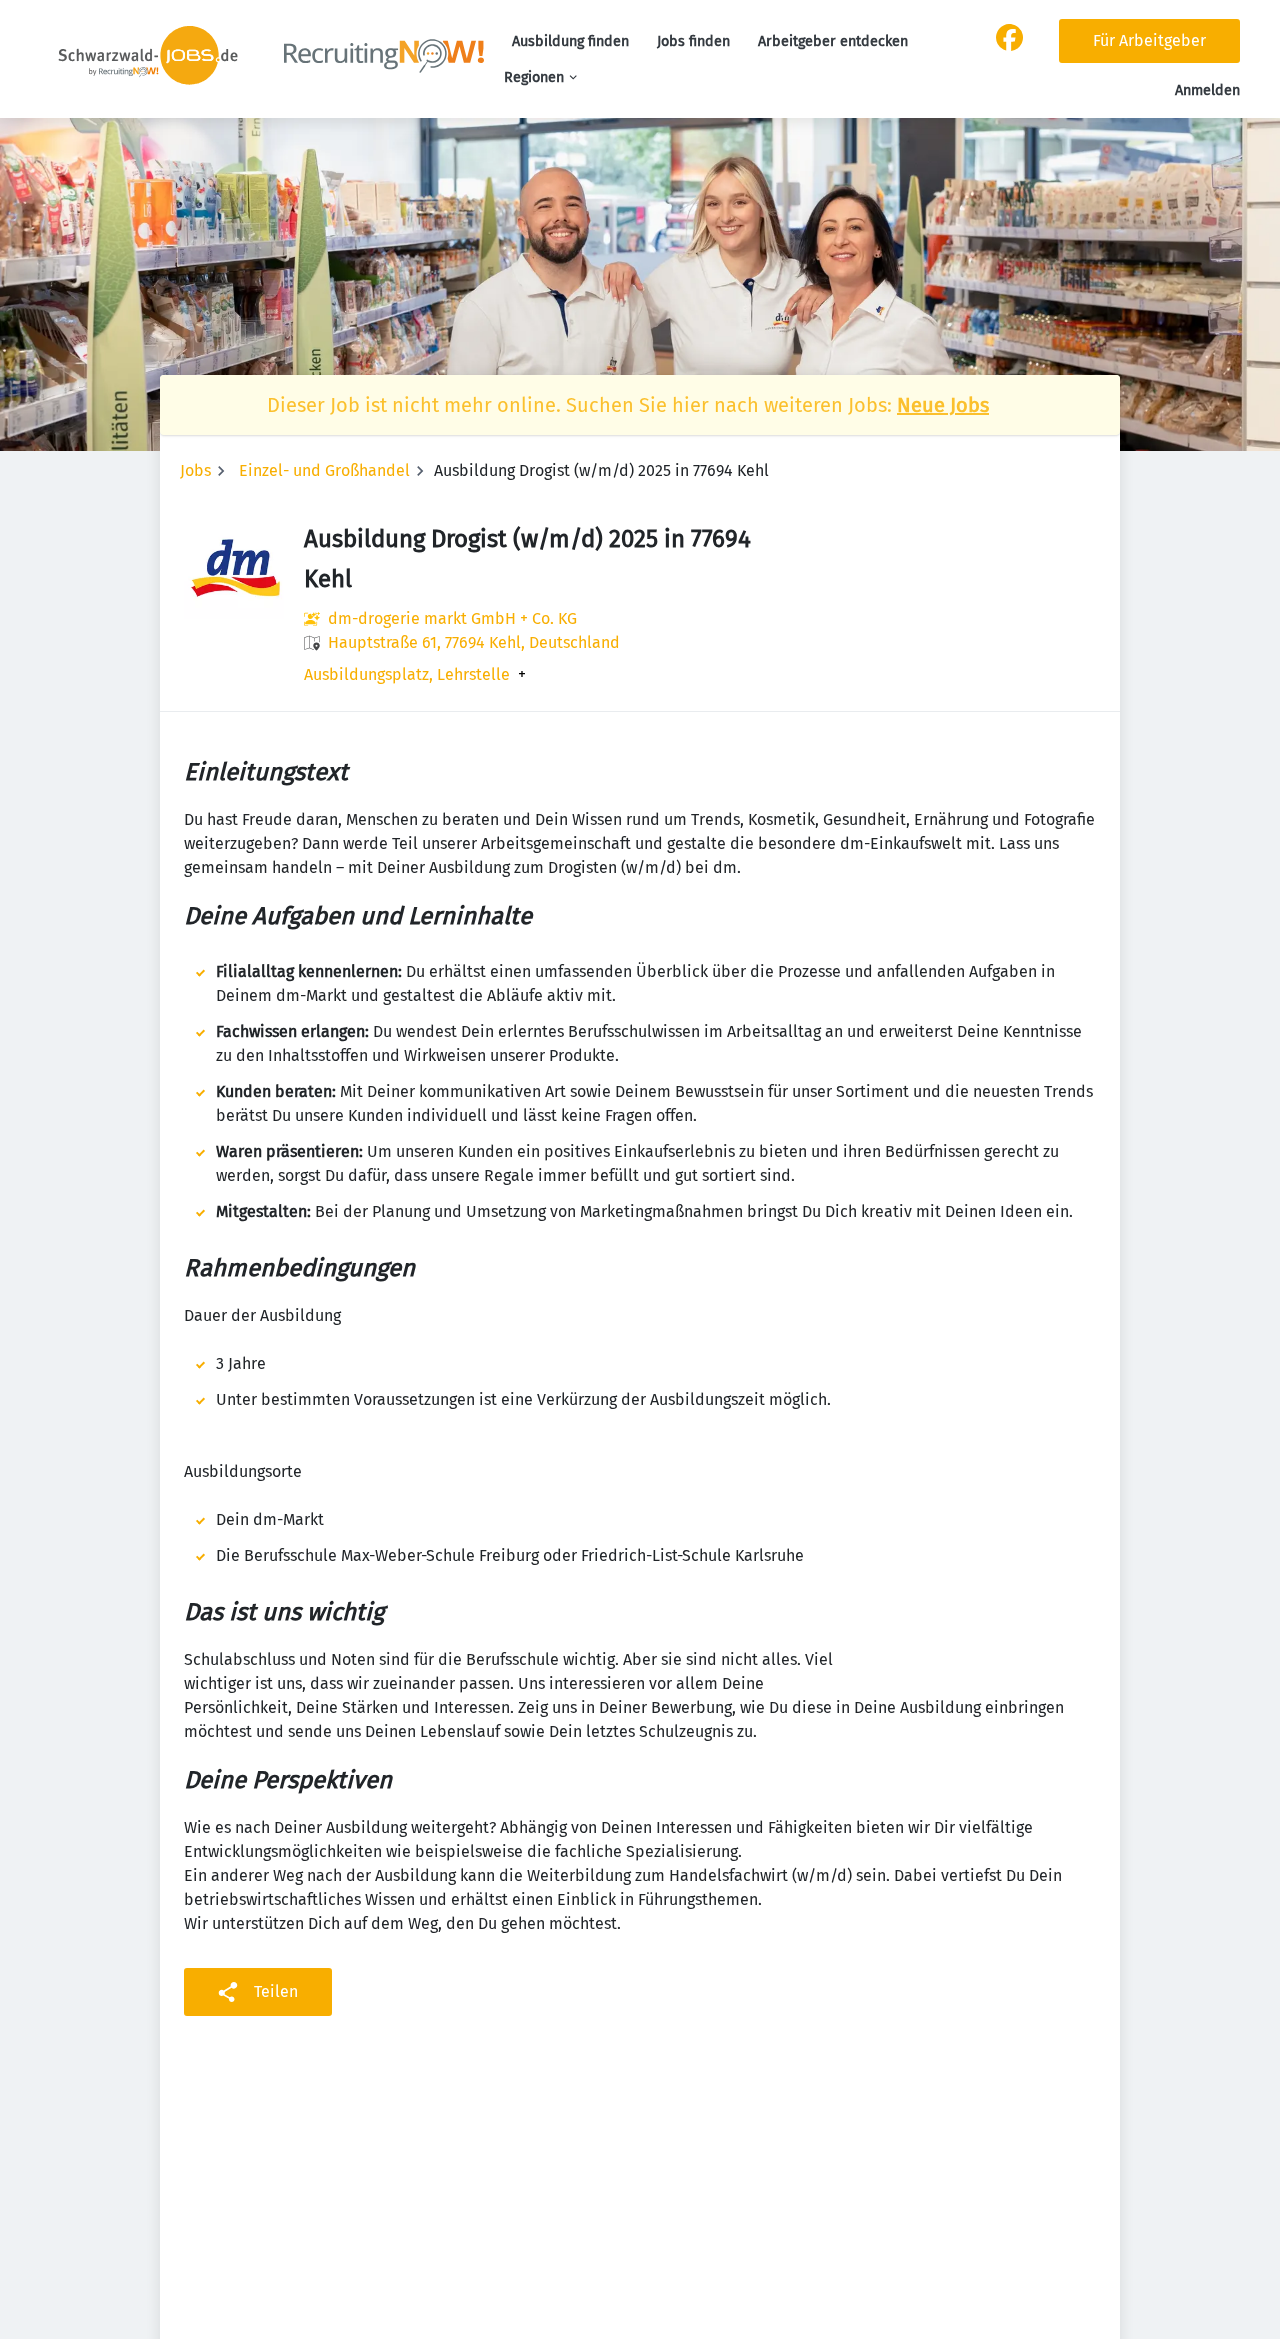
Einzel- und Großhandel (324, 470)
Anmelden (1207, 90)
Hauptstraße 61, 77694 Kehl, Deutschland (474, 642)
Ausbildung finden (570, 41)
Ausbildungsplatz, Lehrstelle (407, 675)
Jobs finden (693, 41)
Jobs (195, 470)
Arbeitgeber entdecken (833, 41)
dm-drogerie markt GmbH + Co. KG (452, 618)
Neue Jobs (943, 405)
